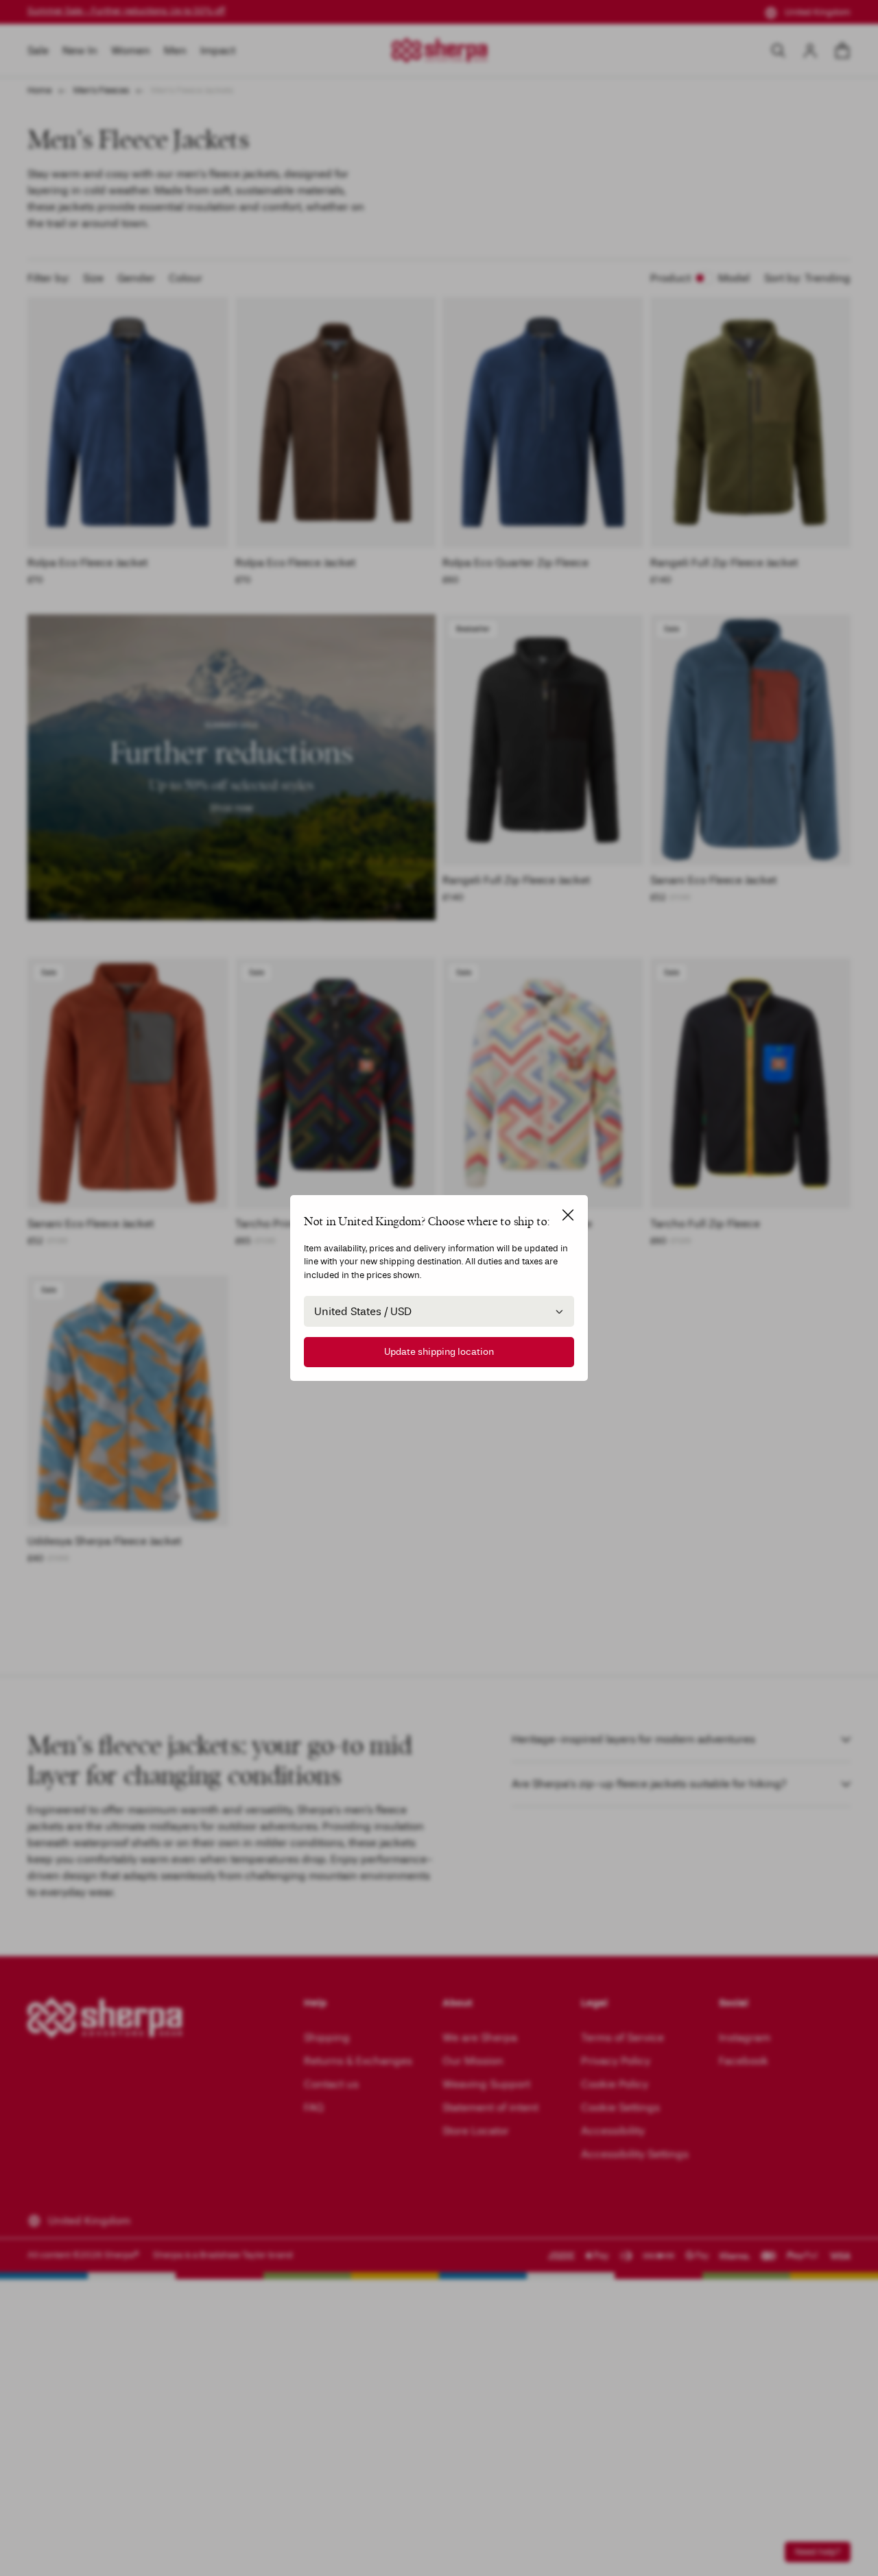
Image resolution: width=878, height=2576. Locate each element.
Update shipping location (439, 1352)
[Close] (568, 1215)
